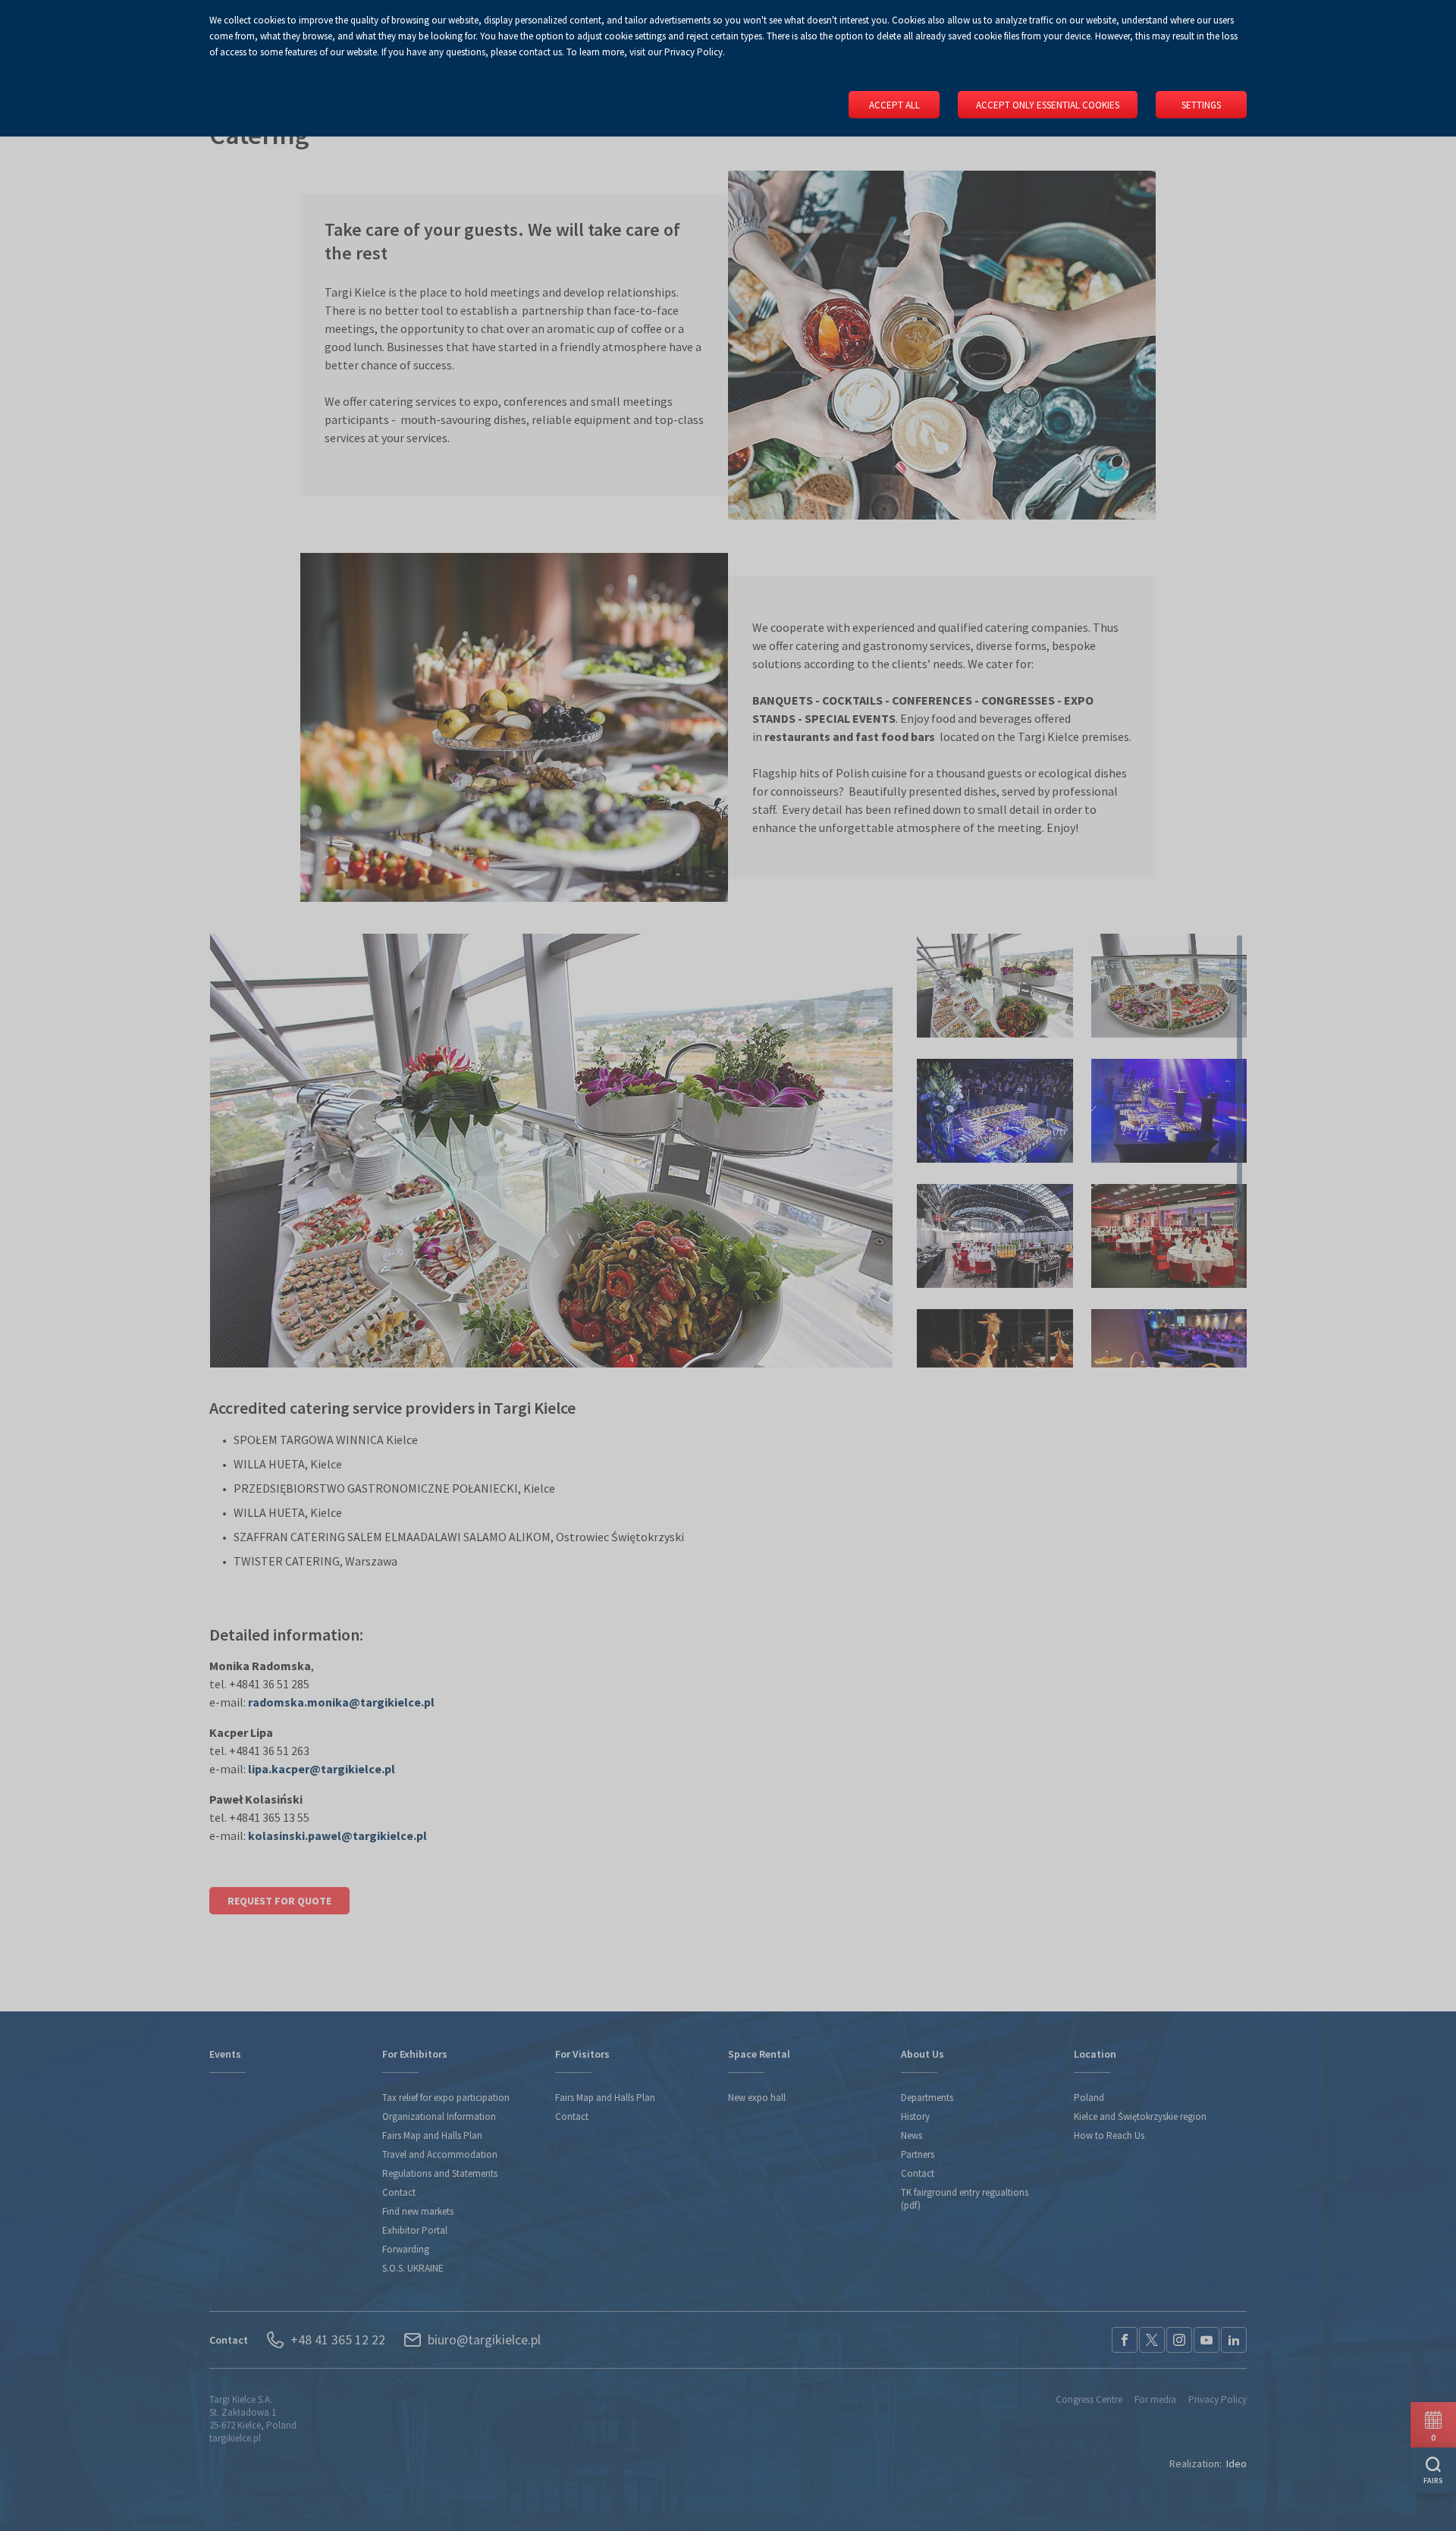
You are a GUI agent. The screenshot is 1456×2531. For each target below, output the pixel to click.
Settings (1201, 105)
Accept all (894, 105)
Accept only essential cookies (1048, 105)
